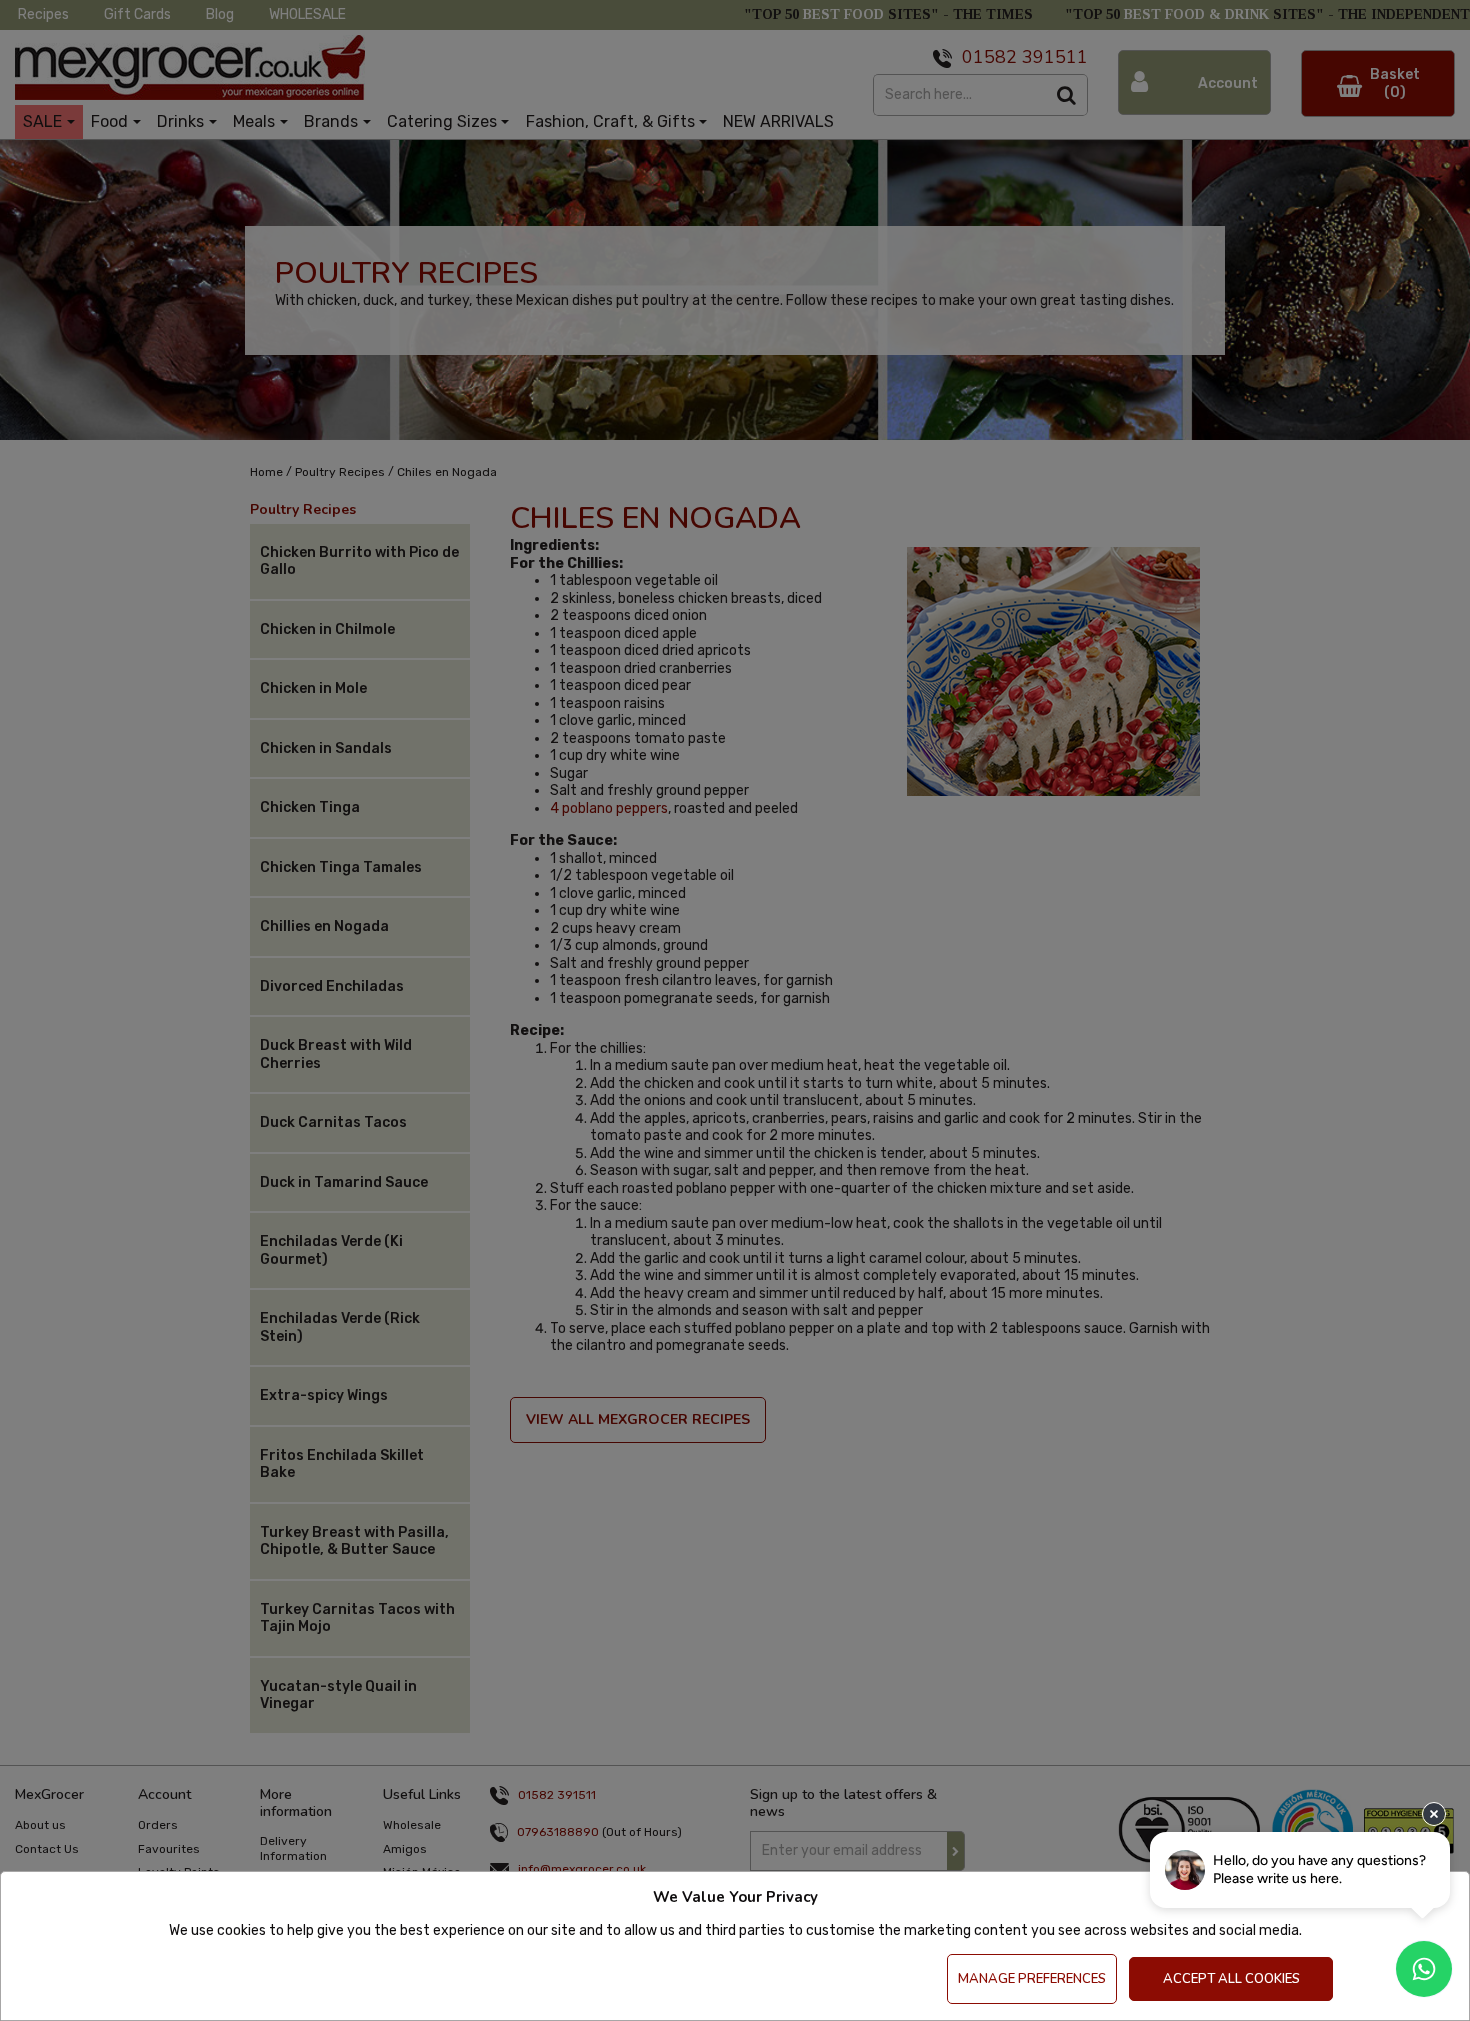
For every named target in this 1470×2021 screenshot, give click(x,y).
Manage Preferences (1032, 1979)
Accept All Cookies (1231, 1979)
